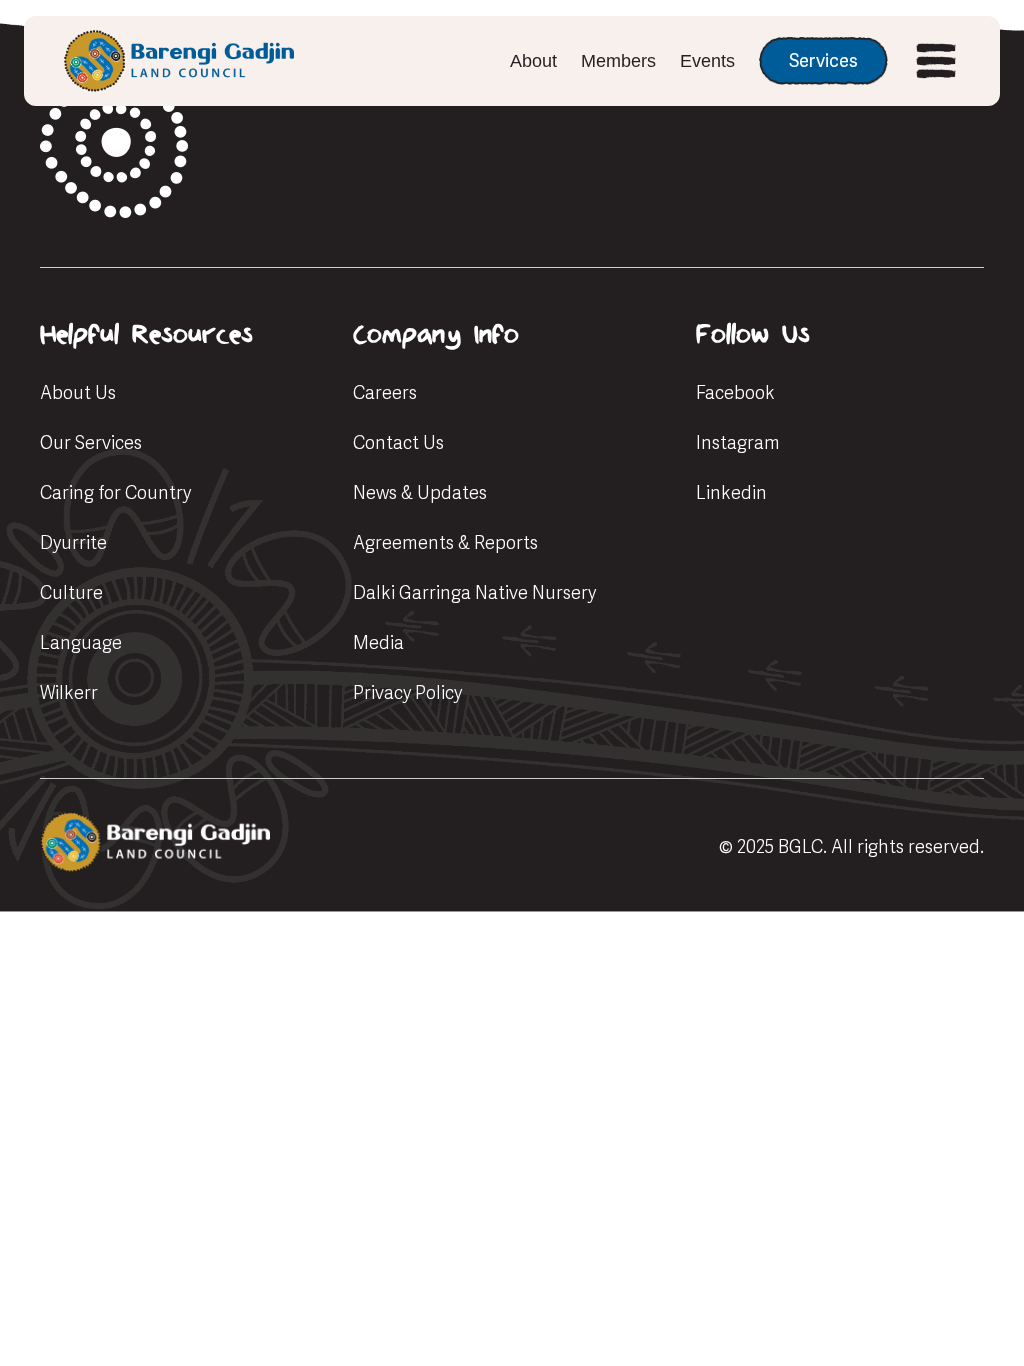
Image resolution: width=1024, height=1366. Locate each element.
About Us (78, 392)
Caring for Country (115, 492)
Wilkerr (69, 692)
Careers (385, 392)
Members (618, 61)
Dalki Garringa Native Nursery (474, 592)
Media (378, 642)
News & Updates (420, 492)
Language (81, 642)
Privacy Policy (407, 692)
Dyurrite (73, 542)
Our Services (91, 442)
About (533, 61)
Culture (71, 592)
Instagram (738, 442)
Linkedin (731, 492)
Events (707, 61)
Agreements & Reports (445, 542)
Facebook (735, 392)
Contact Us (398, 442)
